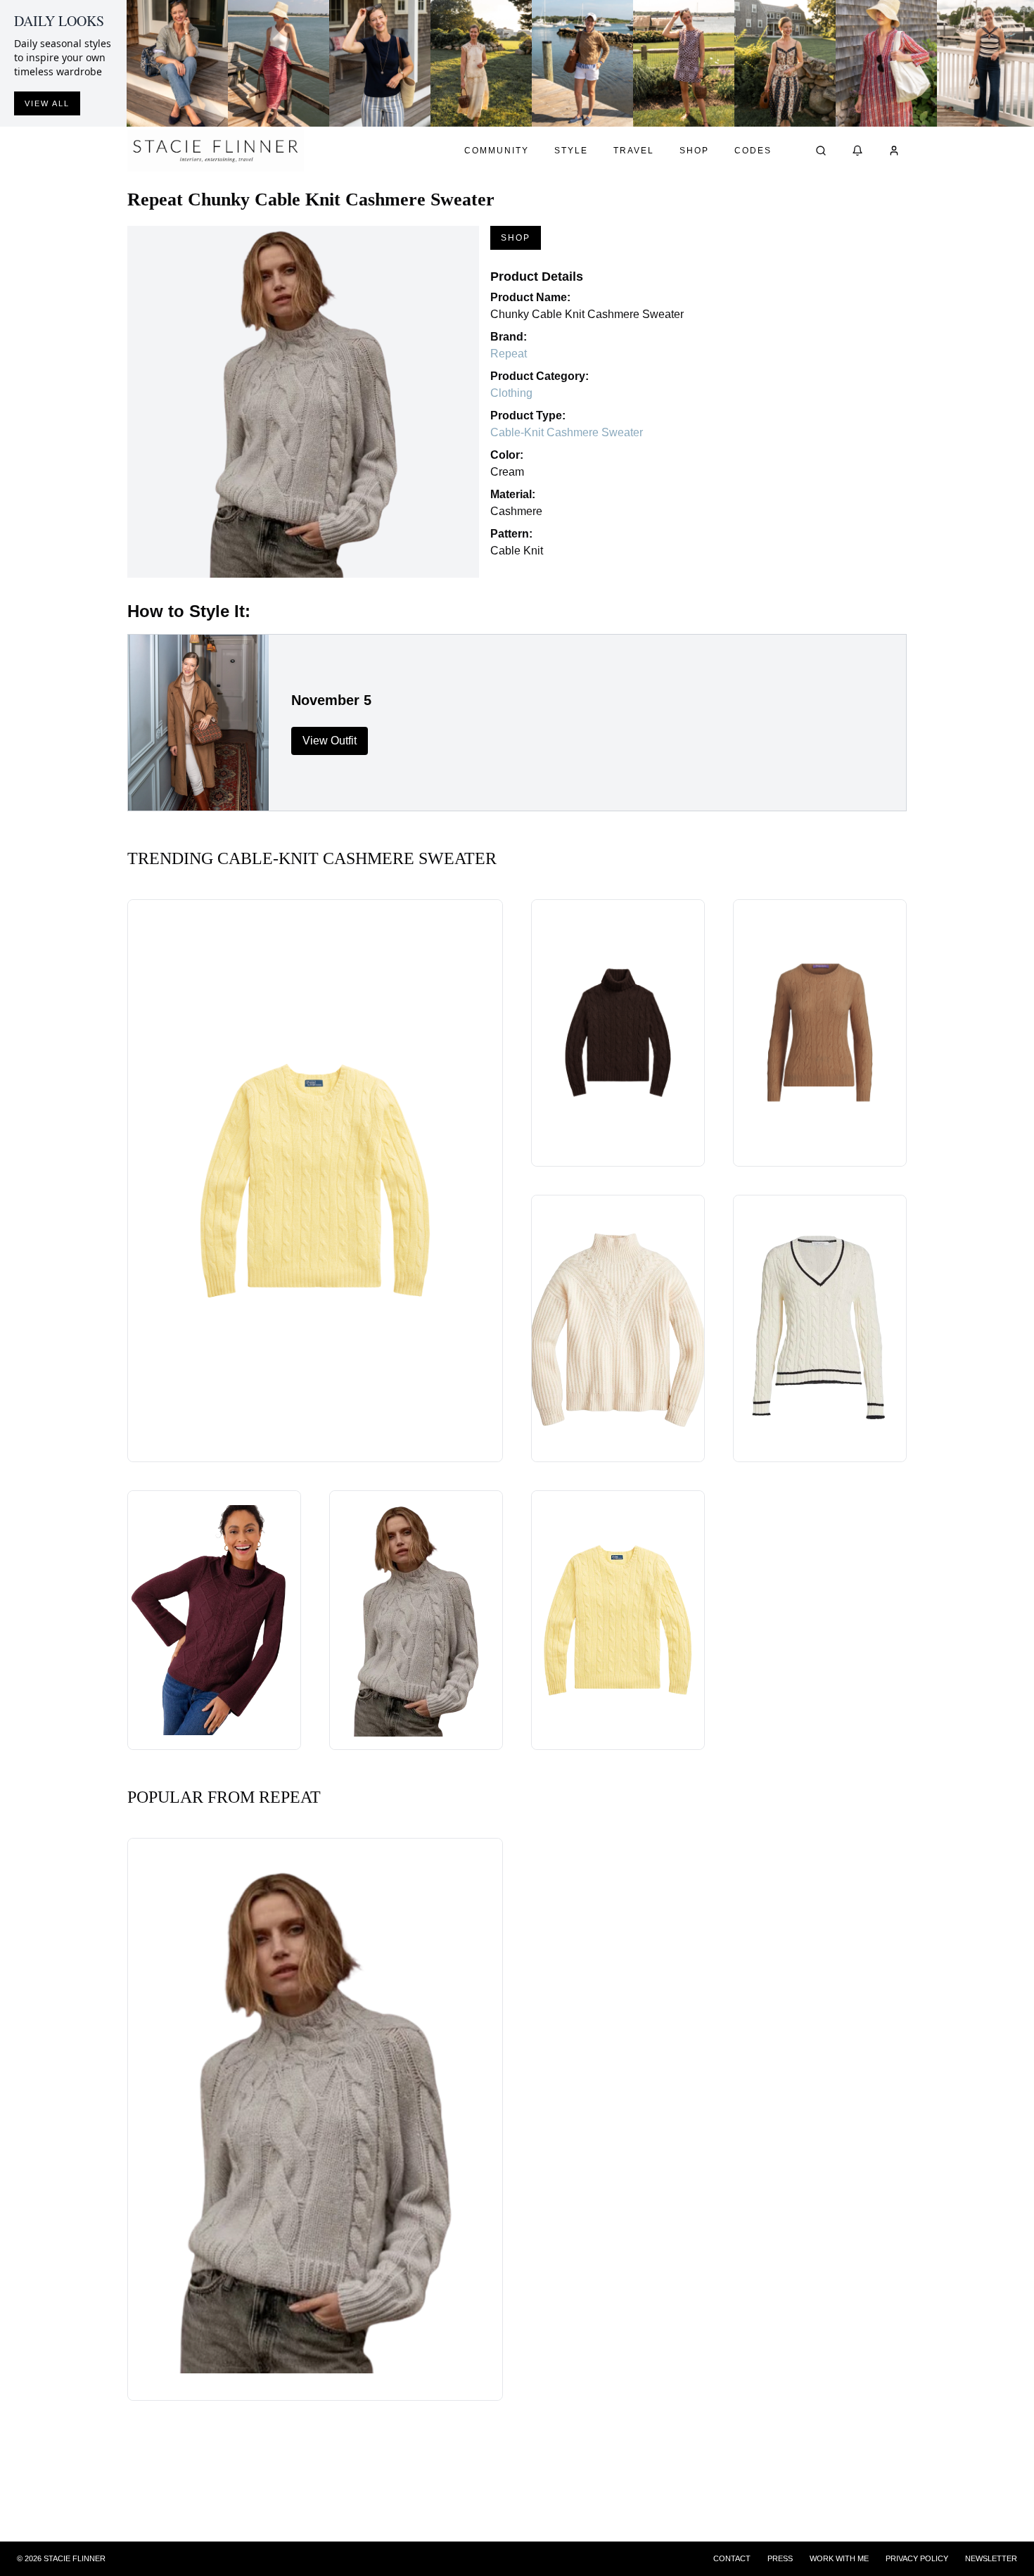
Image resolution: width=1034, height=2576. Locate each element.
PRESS (780, 2558)
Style (571, 151)
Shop (694, 151)
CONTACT (732, 2558)
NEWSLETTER (991, 2558)
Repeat (509, 354)
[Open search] (821, 151)
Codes (753, 151)
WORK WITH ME (839, 2558)
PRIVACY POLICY (917, 2558)
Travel (634, 151)
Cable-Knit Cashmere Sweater (567, 432)
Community (497, 151)
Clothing (511, 393)
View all (47, 103)
